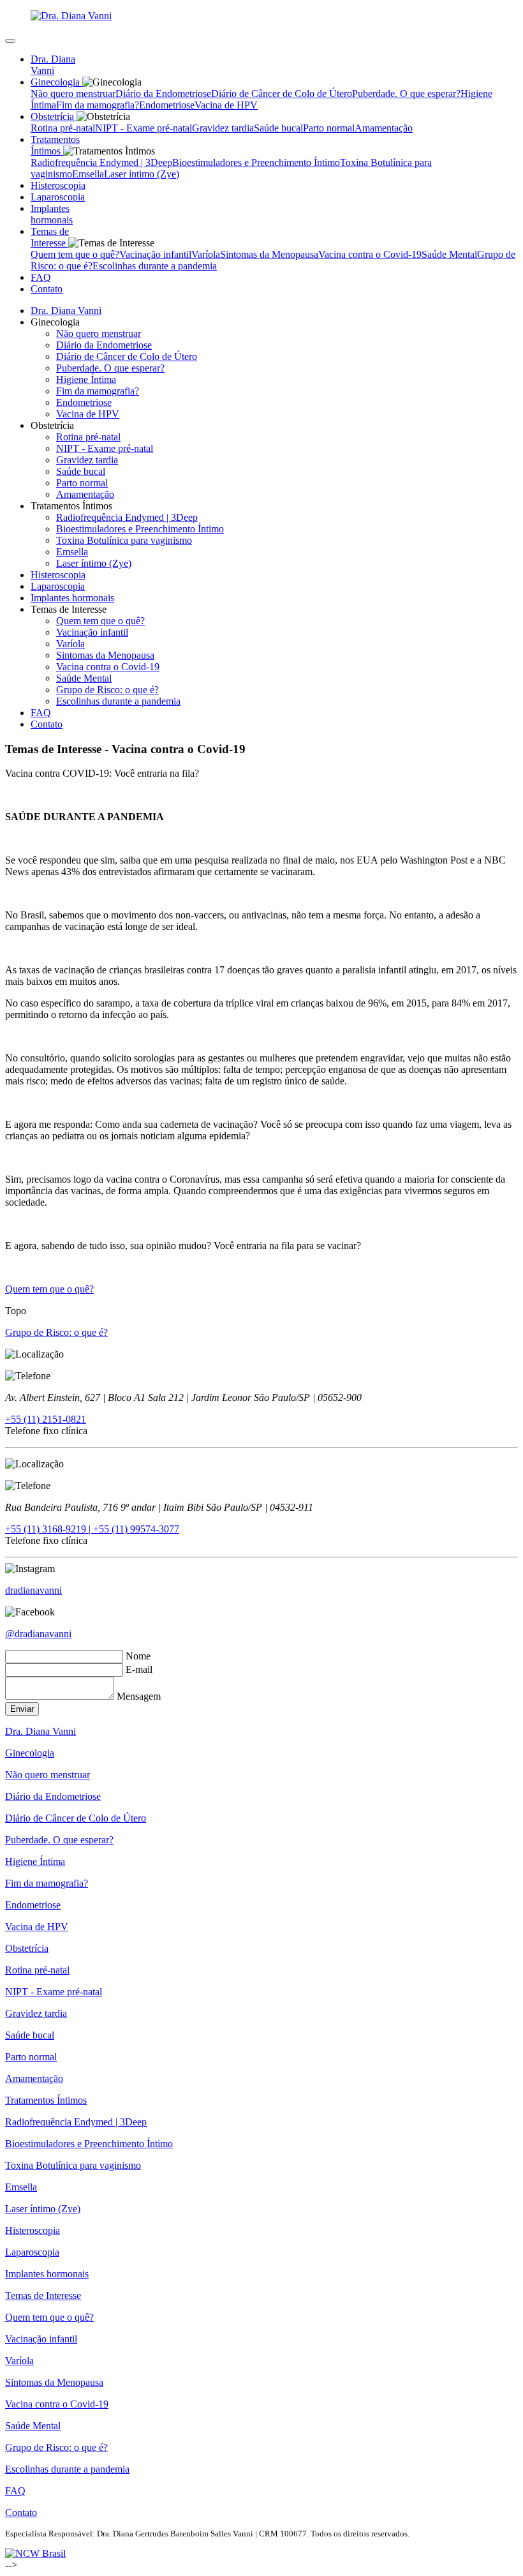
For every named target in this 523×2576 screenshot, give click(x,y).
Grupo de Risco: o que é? (107, 690)
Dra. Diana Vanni (66, 311)
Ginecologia (30, 1753)
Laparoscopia (58, 586)
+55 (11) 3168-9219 (47, 1529)
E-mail (139, 1669)
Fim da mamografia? (98, 105)
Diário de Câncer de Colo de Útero (282, 94)
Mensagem (139, 1696)
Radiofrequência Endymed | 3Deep (101, 162)
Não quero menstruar (73, 94)
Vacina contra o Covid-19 (370, 254)
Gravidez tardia (223, 128)
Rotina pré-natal (63, 128)
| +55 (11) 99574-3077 (134, 1529)
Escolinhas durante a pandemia (155, 266)
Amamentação (384, 128)
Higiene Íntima (86, 379)
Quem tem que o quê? (75, 254)
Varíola (206, 254)
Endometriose (167, 105)
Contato (47, 289)
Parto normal (329, 128)
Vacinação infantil (155, 254)
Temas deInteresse (50, 237)
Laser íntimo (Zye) (142, 174)
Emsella (88, 174)
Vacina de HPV (226, 105)
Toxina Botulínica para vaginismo (124, 540)
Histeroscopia (58, 575)
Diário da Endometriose (163, 94)
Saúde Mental (449, 254)
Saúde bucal (278, 128)
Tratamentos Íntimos (46, 2100)
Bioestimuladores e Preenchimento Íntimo (256, 162)
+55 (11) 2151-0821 (46, 1419)
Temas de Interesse (43, 2295)
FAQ (41, 713)
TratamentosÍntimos (55, 145)
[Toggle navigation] (10, 41)
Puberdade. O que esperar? (406, 94)
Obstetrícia (27, 1948)
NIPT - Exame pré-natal (144, 128)
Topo (16, 1311)
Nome (138, 1656)
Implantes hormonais (72, 598)
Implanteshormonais (52, 214)
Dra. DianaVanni (53, 65)
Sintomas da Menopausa (269, 254)
